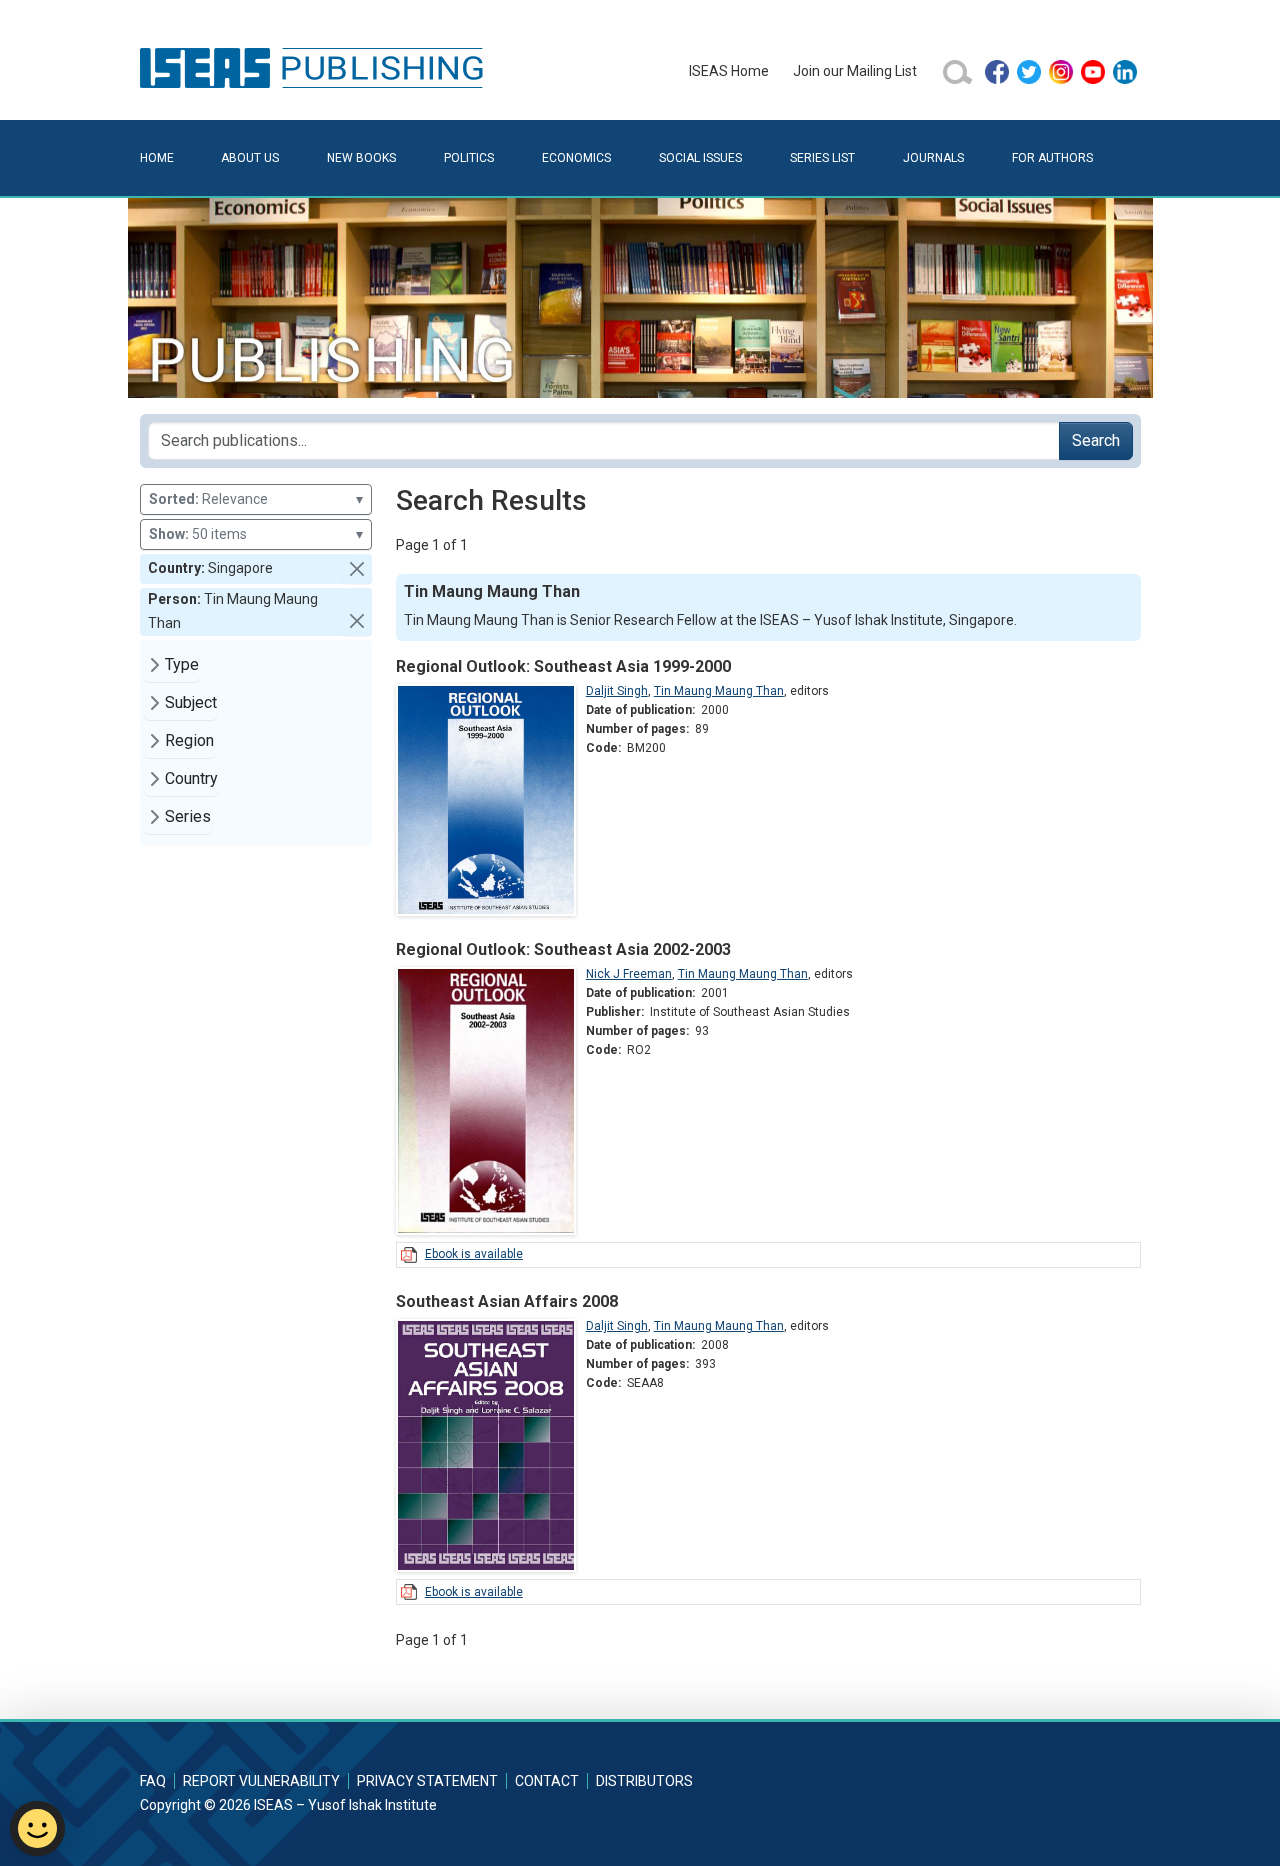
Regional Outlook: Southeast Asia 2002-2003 (563, 949)
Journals (933, 158)
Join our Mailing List (855, 71)
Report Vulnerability (261, 1781)
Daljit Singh (617, 691)
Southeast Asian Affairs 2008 (507, 1301)
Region (189, 740)
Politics (469, 158)
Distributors (644, 1781)
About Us (250, 158)
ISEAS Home (729, 71)
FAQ (153, 1781)
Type (182, 664)
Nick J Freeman (629, 974)
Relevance (256, 499)
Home (157, 158)
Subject (191, 702)
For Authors (1052, 158)
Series (188, 816)
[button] (357, 569)
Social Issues (700, 158)
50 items (256, 534)
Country (191, 778)
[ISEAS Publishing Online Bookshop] (315, 67)
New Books (361, 158)
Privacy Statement (427, 1781)
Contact (547, 1781)
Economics (576, 158)
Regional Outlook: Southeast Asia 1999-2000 (563, 666)
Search (1096, 440)
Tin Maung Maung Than (719, 691)
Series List (822, 158)
